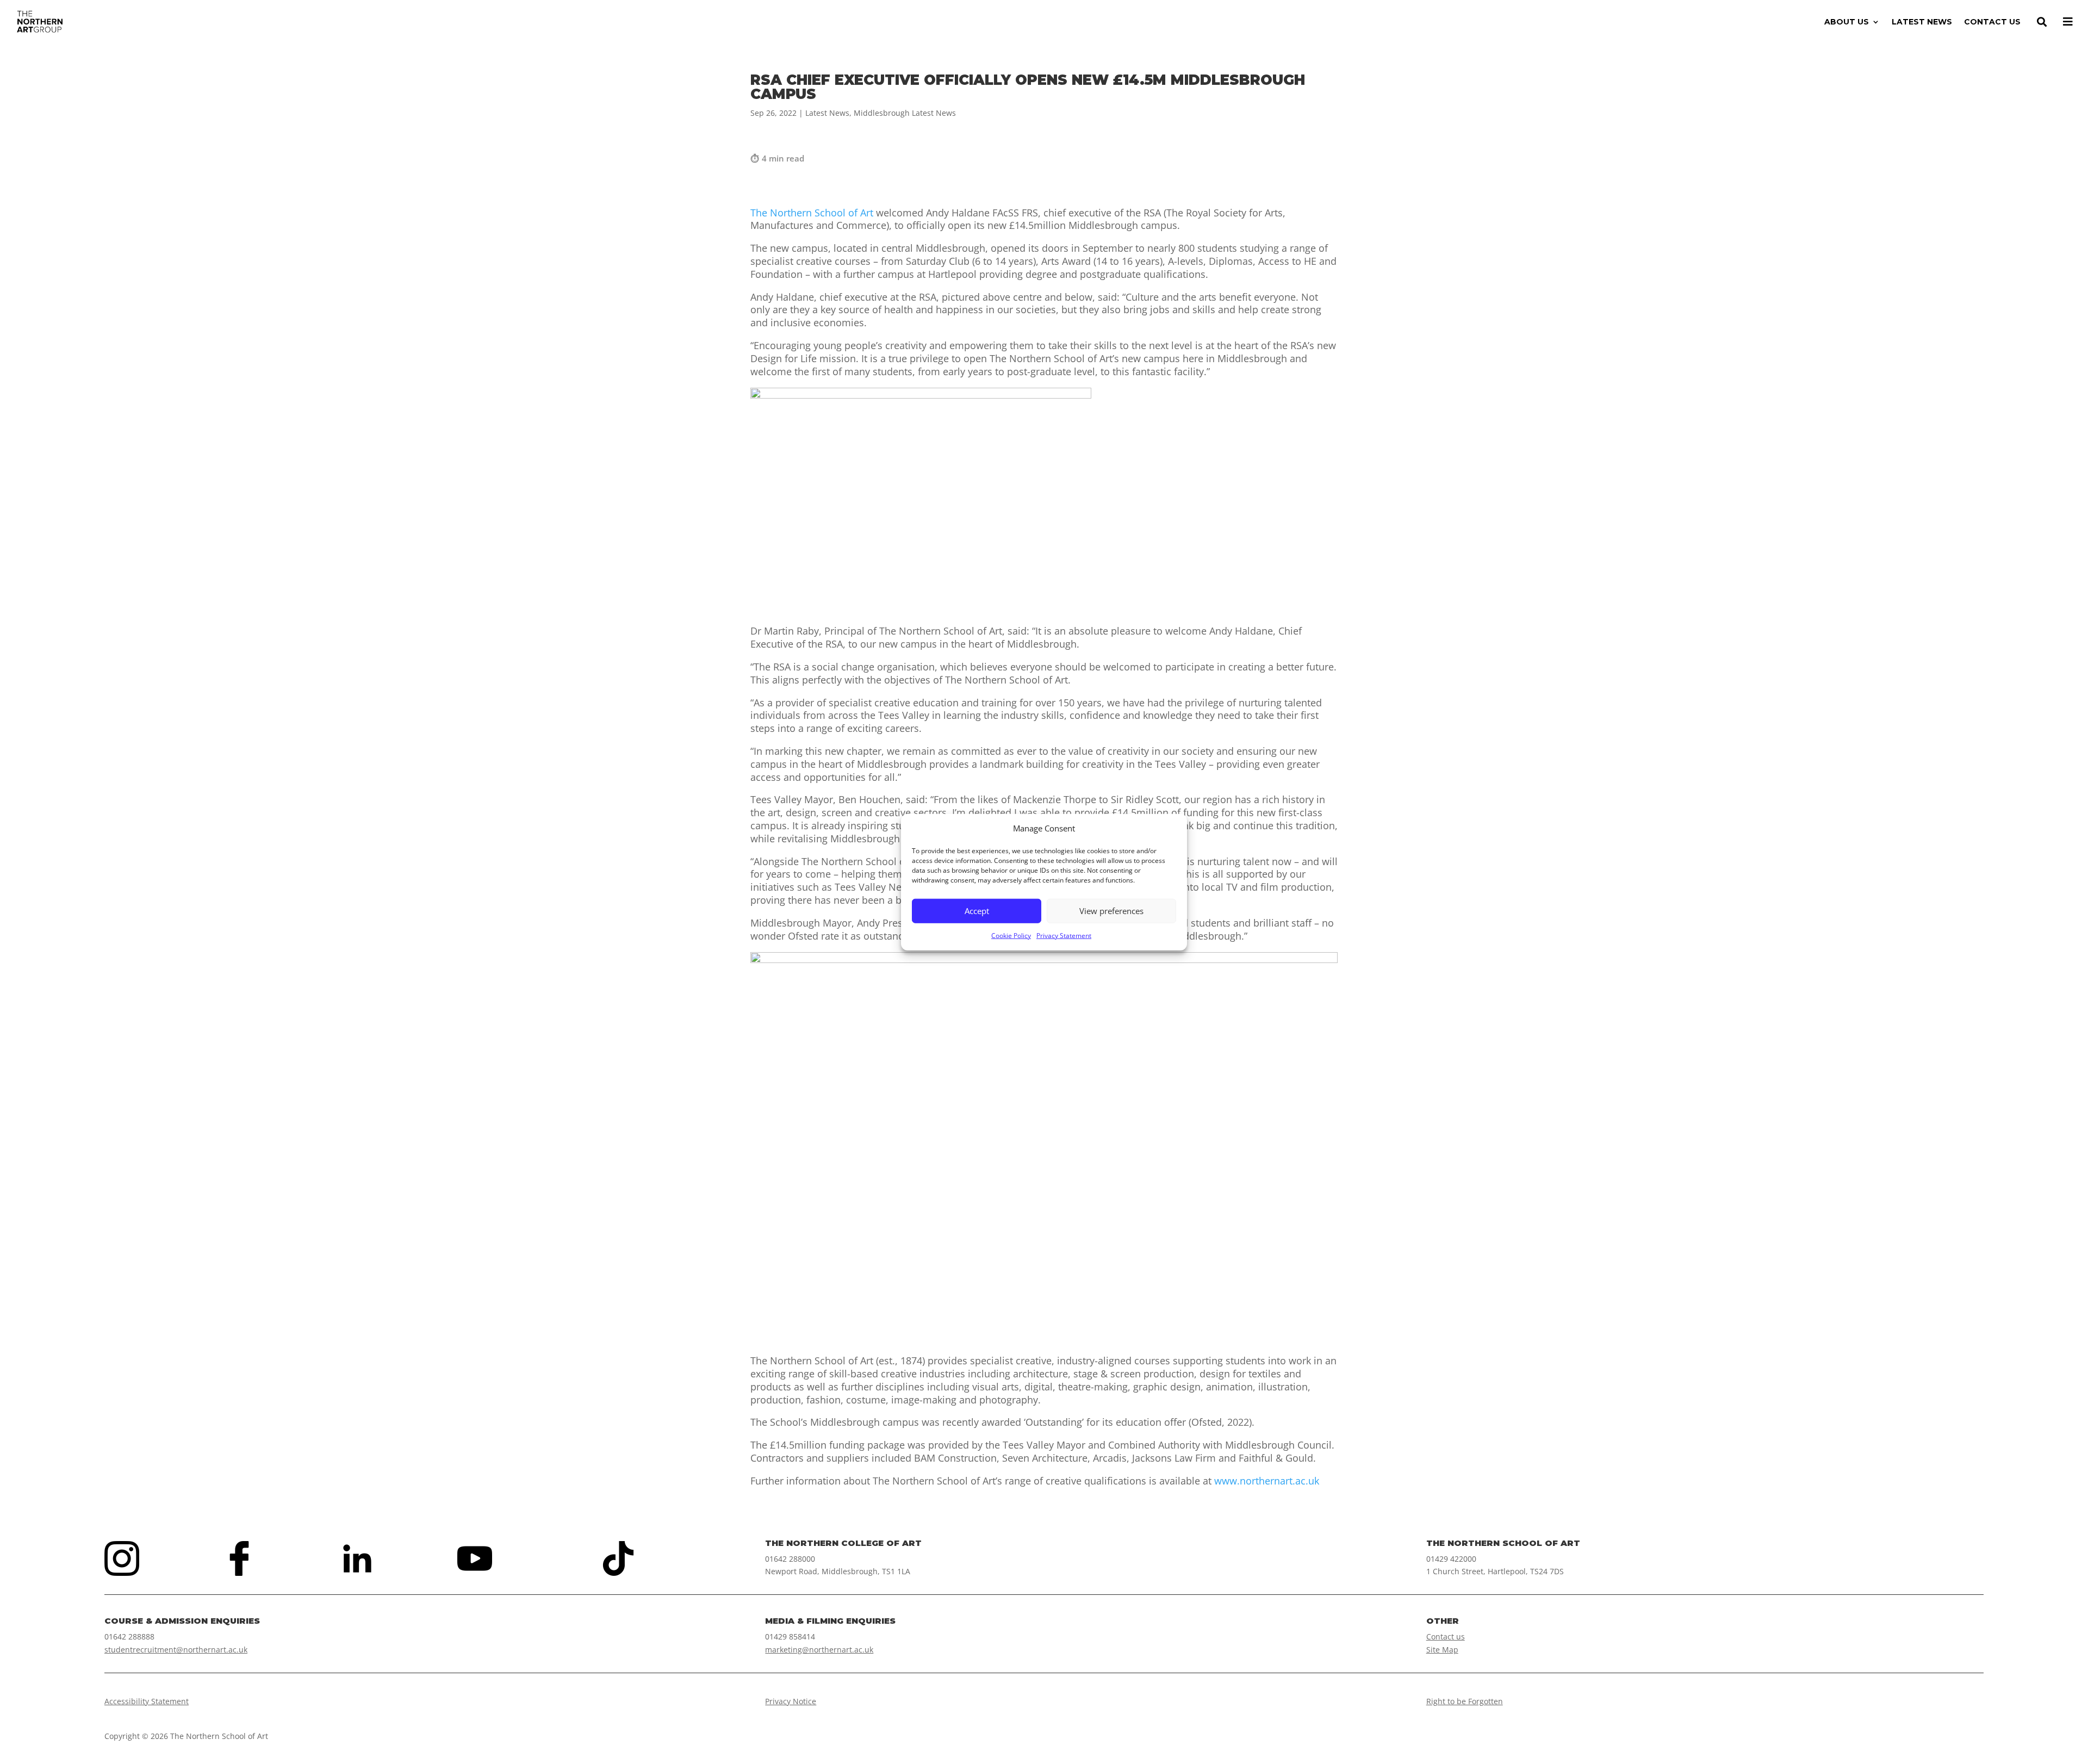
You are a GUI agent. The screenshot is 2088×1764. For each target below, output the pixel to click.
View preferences (1111, 911)
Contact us (1446, 1636)
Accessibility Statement (147, 1701)
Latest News (827, 113)
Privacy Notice (791, 1701)
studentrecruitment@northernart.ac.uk (176, 1650)
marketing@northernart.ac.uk (819, 1650)
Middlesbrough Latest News (905, 113)
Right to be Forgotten (1465, 1701)
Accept (977, 911)
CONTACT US (1992, 22)
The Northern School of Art (812, 213)
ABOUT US (1847, 22)
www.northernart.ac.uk (1267, 1481)
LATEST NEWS (1922, 22)
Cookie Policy (1011, 936)
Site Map (1442, 1650)
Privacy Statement (1064, 936)
